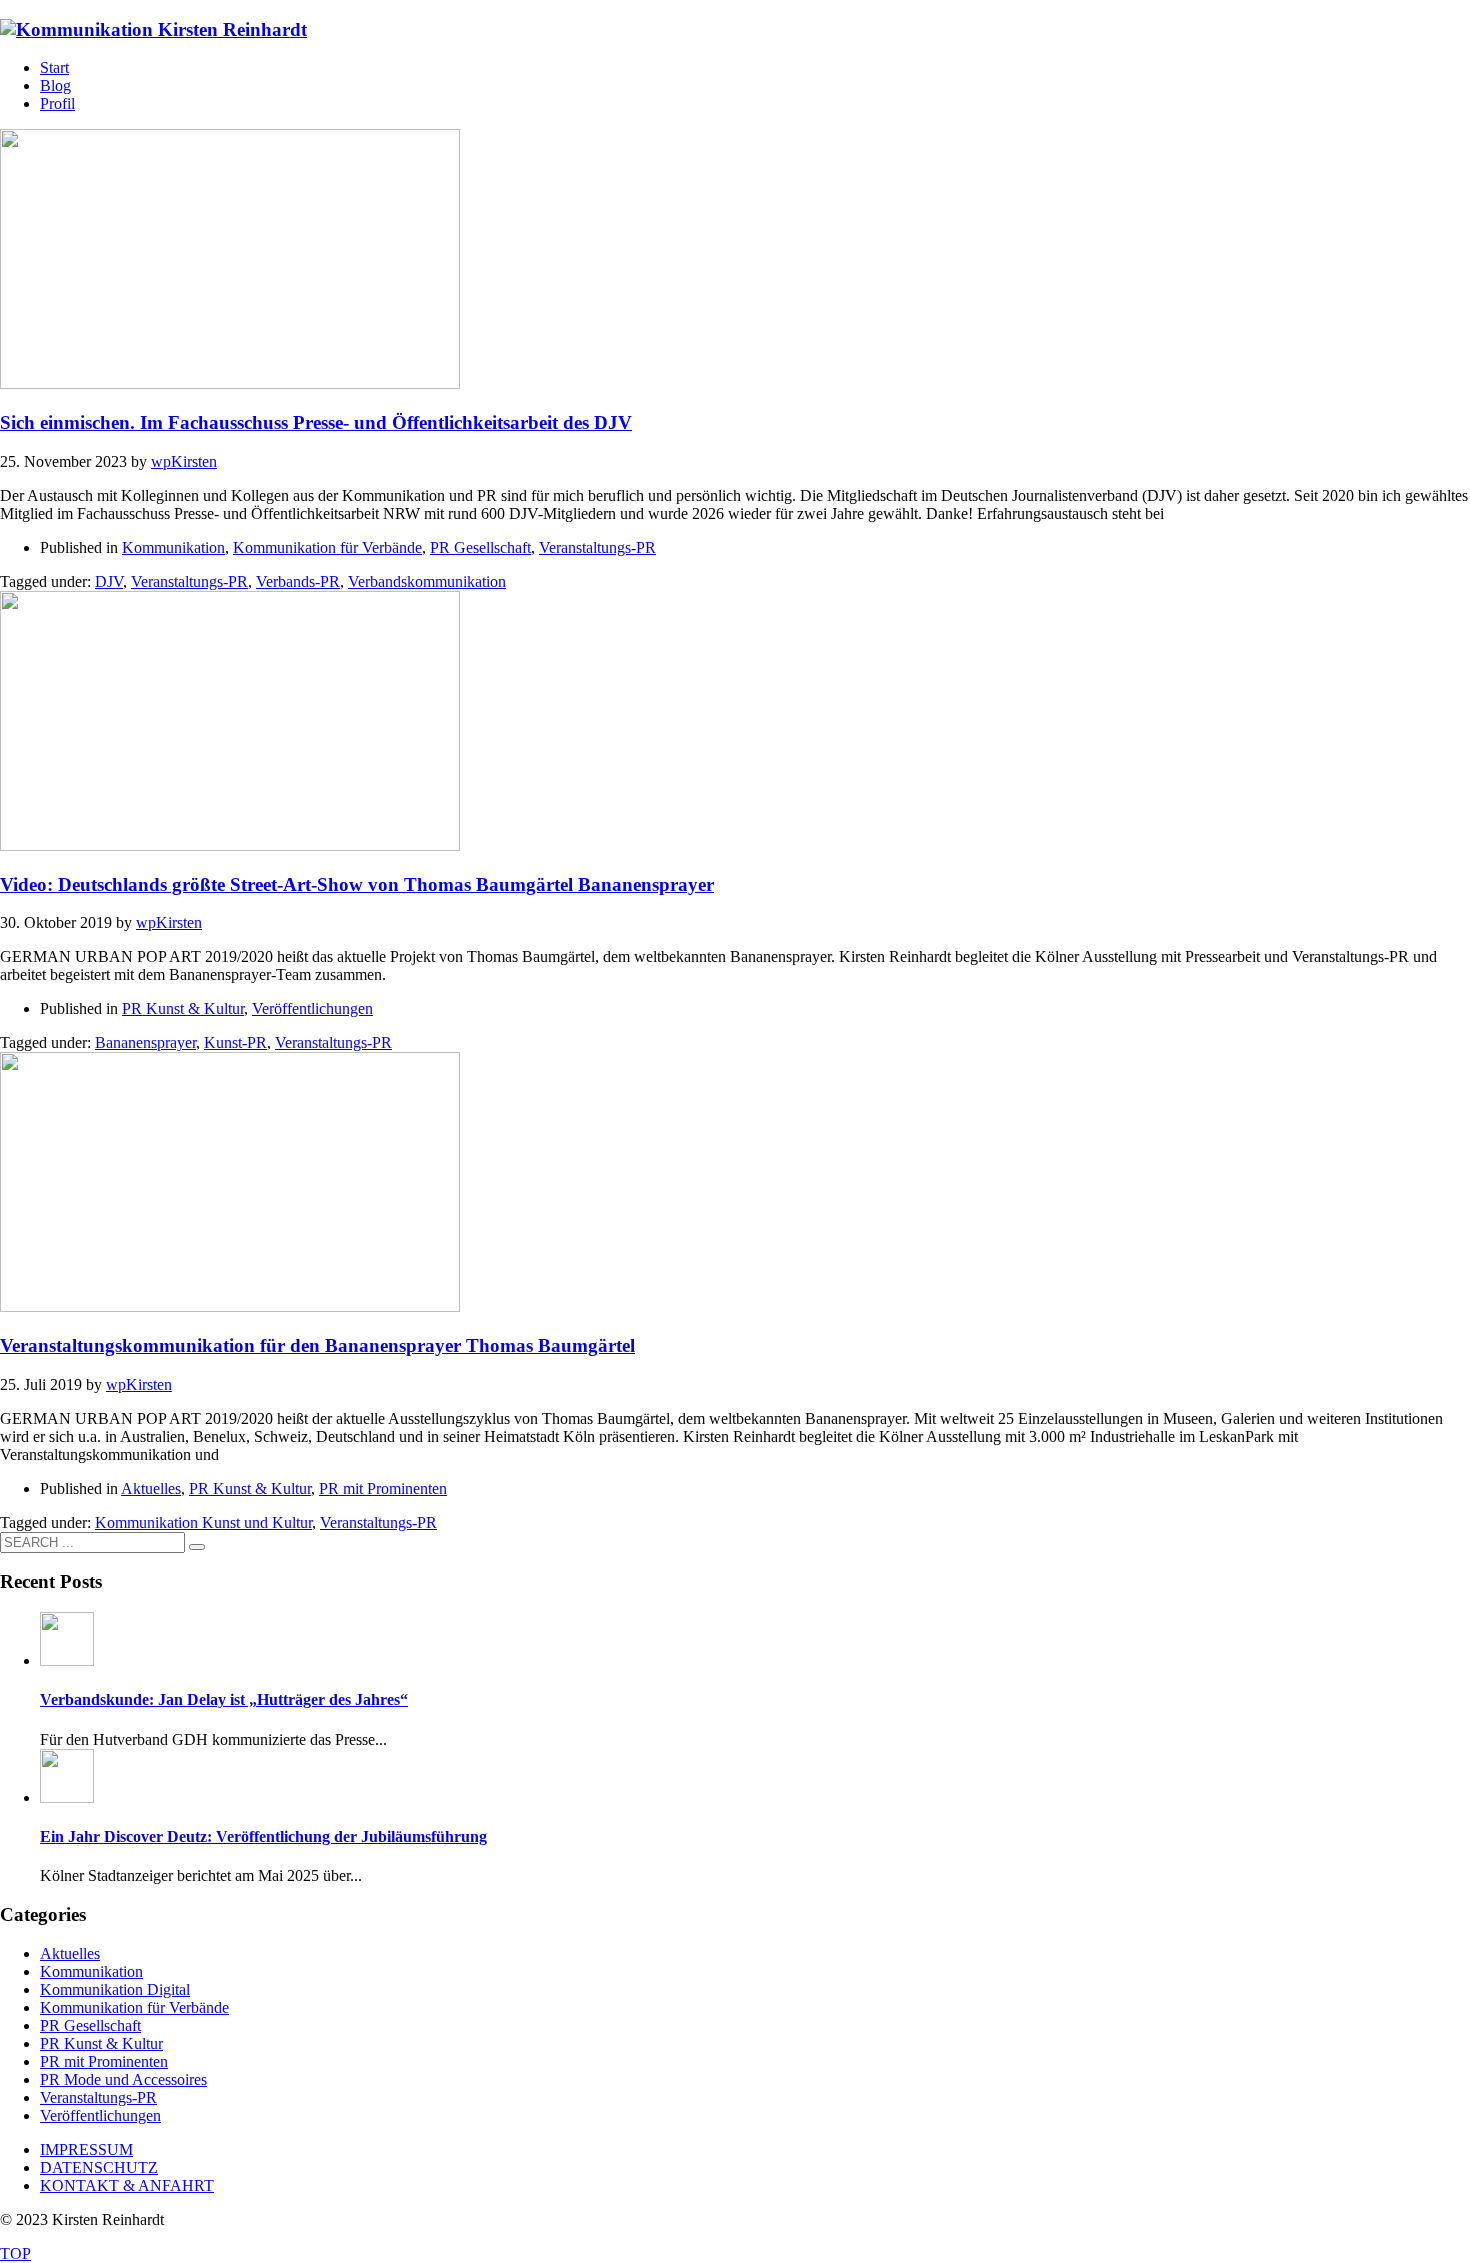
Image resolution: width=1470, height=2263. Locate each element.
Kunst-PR (235, 1042)
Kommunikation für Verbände (327, 547)
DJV (109, 581)
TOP (15, 2253)
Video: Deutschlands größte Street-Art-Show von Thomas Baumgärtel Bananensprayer (357, 884)
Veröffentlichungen (312, 1008)
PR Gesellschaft (480, 547)
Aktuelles (151, 1488)
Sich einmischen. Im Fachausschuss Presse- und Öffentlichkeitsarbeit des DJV (316, 422)
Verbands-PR (298, 581)
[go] (197, 1547)
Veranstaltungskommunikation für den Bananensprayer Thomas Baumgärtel (317, 1345)
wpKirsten (184, 461)
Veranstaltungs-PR (597, 547)
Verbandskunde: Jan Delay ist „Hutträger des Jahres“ (224, 1699)
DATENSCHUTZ (99, 2167)
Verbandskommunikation (427, 581)
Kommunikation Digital (115, 1989)
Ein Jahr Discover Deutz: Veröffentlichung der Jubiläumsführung (263, 1836)
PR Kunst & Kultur (183, 1008)
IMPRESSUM (86, 2149)
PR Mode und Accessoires (123, 2079)
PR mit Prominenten (383, 1488)
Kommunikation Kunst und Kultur (203, 1522)
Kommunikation (173, 547)
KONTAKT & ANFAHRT (127, 2185)
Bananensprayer (145, 1042)
